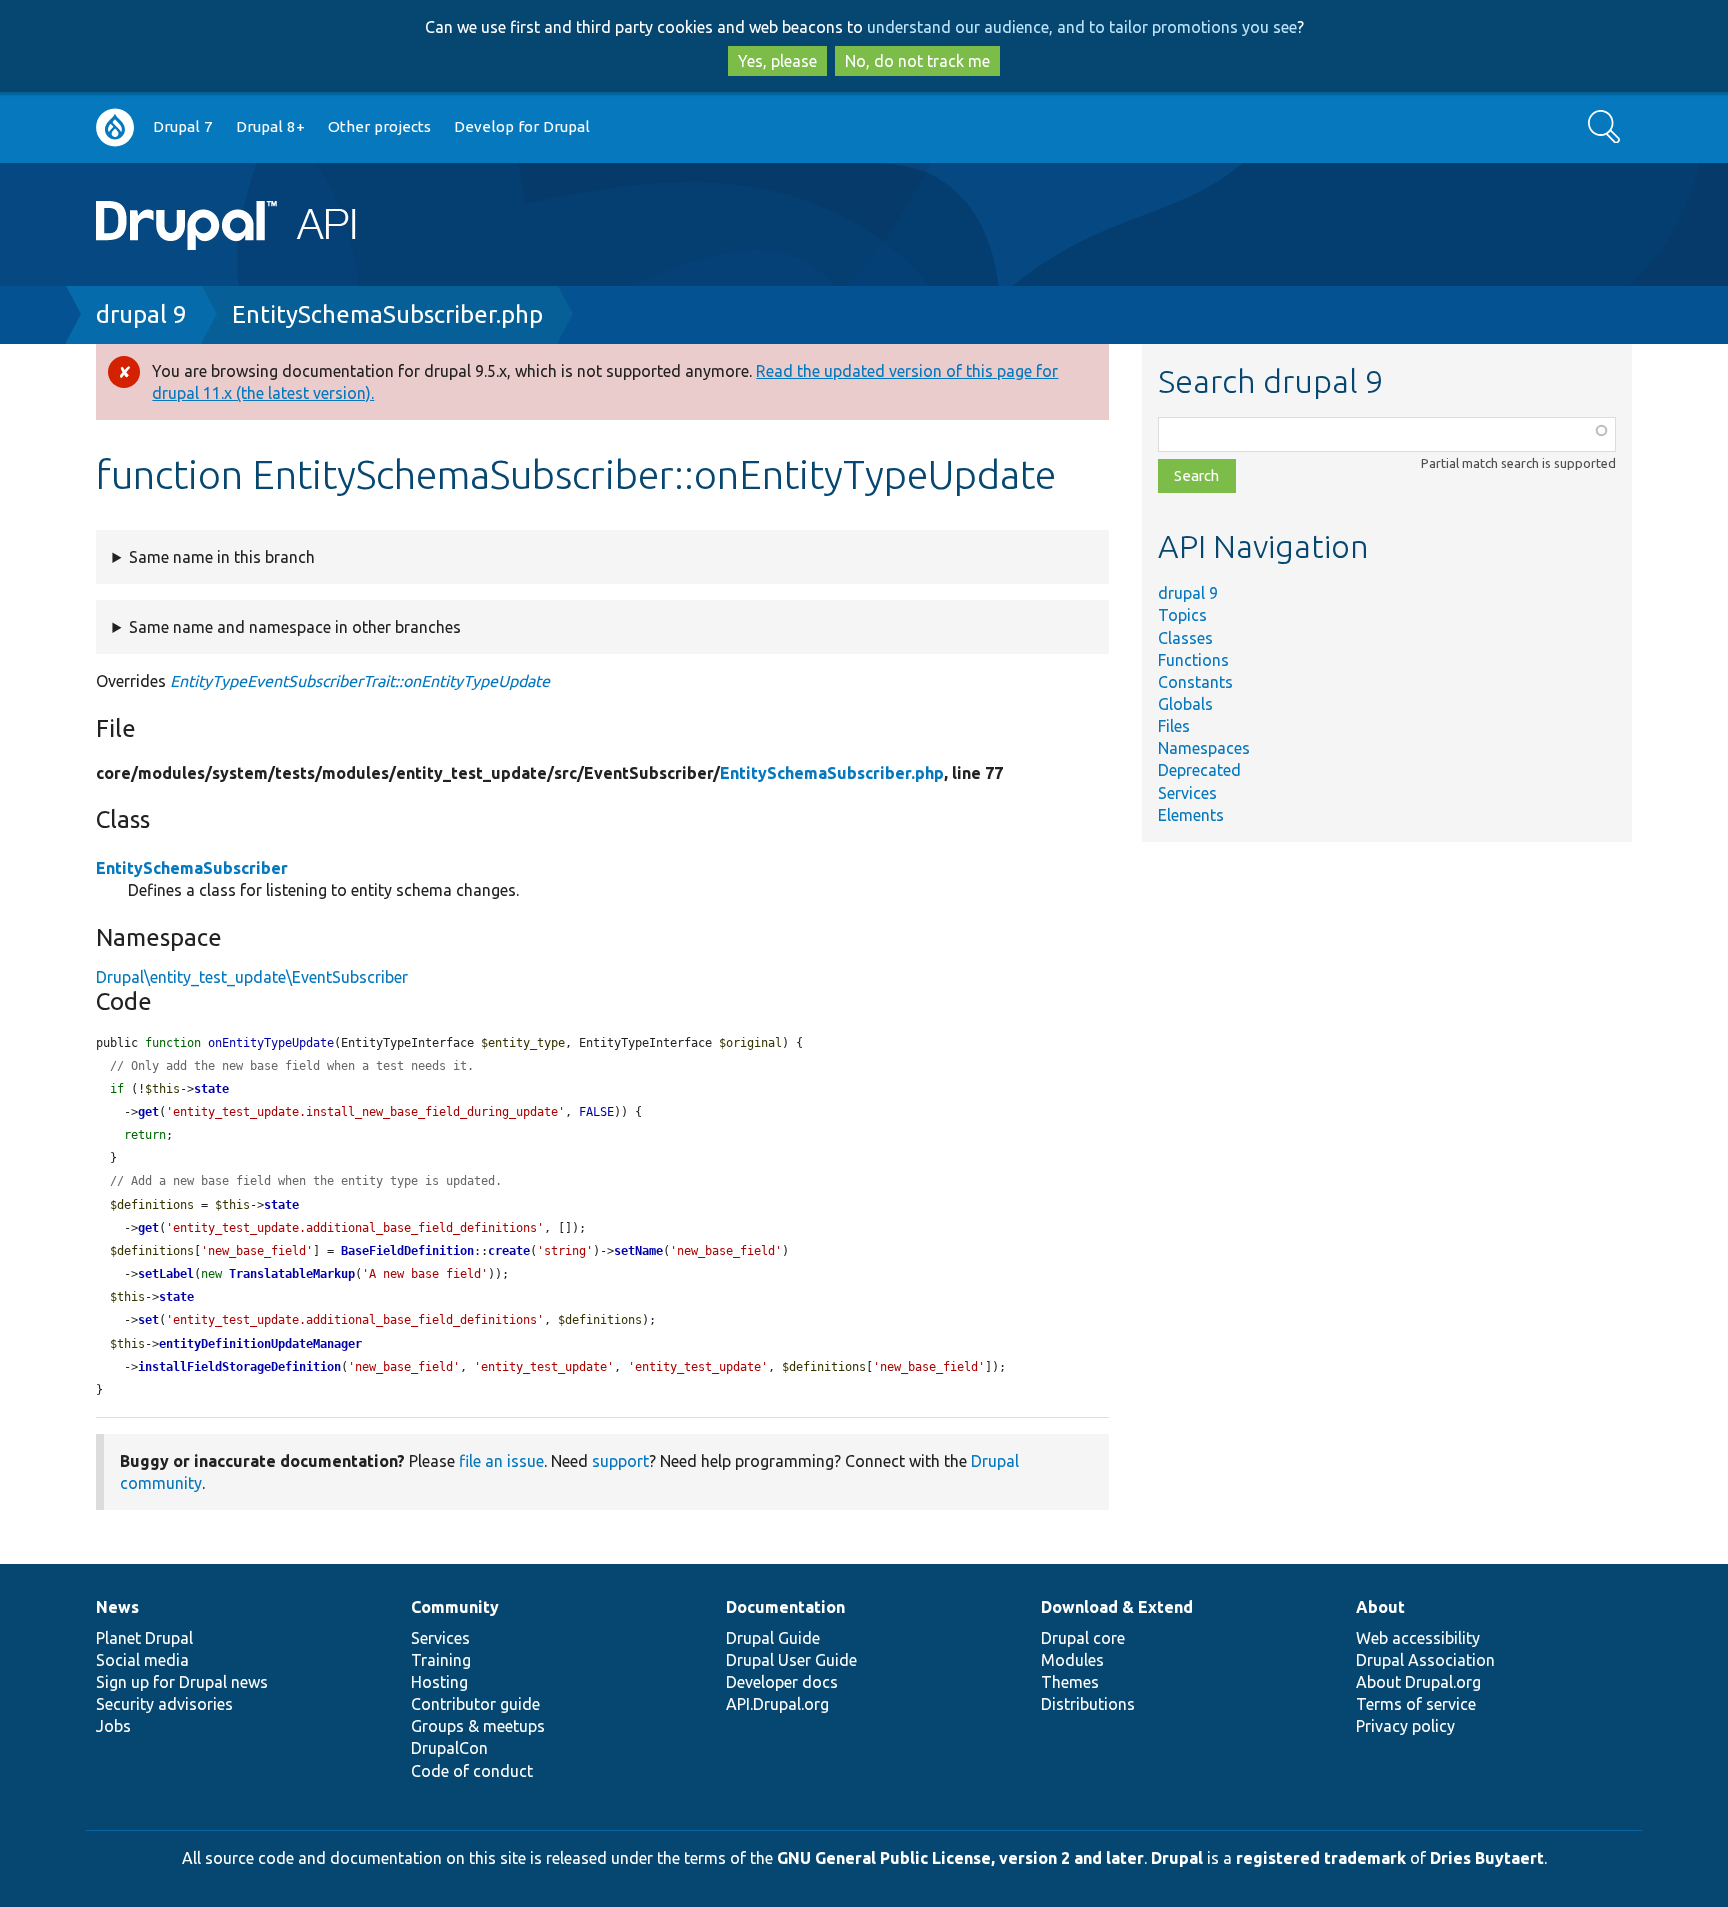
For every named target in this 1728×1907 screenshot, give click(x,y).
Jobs (113, 1726)
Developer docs (782, 1682)
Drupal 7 (183, 126)
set (148, 1320)
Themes (1070, 1682)
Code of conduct (472, 1771)
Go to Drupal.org (115, 127)
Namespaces (1204, 748)
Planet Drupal (144, 1638)
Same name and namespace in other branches (295, 627)
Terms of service (1416, 1704)
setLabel (166, 1274)
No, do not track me (917, 61)
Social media (142, 1660)
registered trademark (1321, 1858)
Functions (1193, 660)
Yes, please (777, 61)
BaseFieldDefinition (407, 1251)
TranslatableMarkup (292, 1274)
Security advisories (164, 1704)
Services (1187, 793)
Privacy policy (1405, 1726)
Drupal (1177, 1858)
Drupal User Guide (791, 1660)
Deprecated (1199, 770)
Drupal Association (1425, 1660)
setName (638, 1251)
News (117, 1607)
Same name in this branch (222, 557)
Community (455, 1607)
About (1380, 1607)
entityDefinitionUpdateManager (260, 1344)
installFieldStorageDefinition (239, 1367)
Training (441, 1660)
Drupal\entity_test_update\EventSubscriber (252, 977)
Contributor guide (475, 1704)
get (148, 1112)
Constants (1195, 682)
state (211, 1089)
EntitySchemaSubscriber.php (387, 314)
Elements (1191, 815)
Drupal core (1083, 1638)
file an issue (501, 1461)
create (509, 1251)
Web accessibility (1418, 1638)
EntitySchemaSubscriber (192, 868)
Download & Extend (1117, 1607)
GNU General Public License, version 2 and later (960, 1858)
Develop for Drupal (522, 126)
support (620, 1461)
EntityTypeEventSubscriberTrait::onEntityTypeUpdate (360, 681)
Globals (1185, 704)
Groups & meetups (478, 1726)
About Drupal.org (1418, 1682)
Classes (1185, 638)
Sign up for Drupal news (182, 1682)
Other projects (379, 126)
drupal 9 (141, 314)
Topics (1182, 615)
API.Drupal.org (777, 1704)
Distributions (1088, 1704)
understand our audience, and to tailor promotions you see (1082, 27)
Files (1174, 726)
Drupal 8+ (270, 126)
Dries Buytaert (1487, 1858)
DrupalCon (449, 1748)
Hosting (439, 1682)
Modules (1072, 1660)
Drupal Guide (773, 1638)
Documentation (785, 1607)
